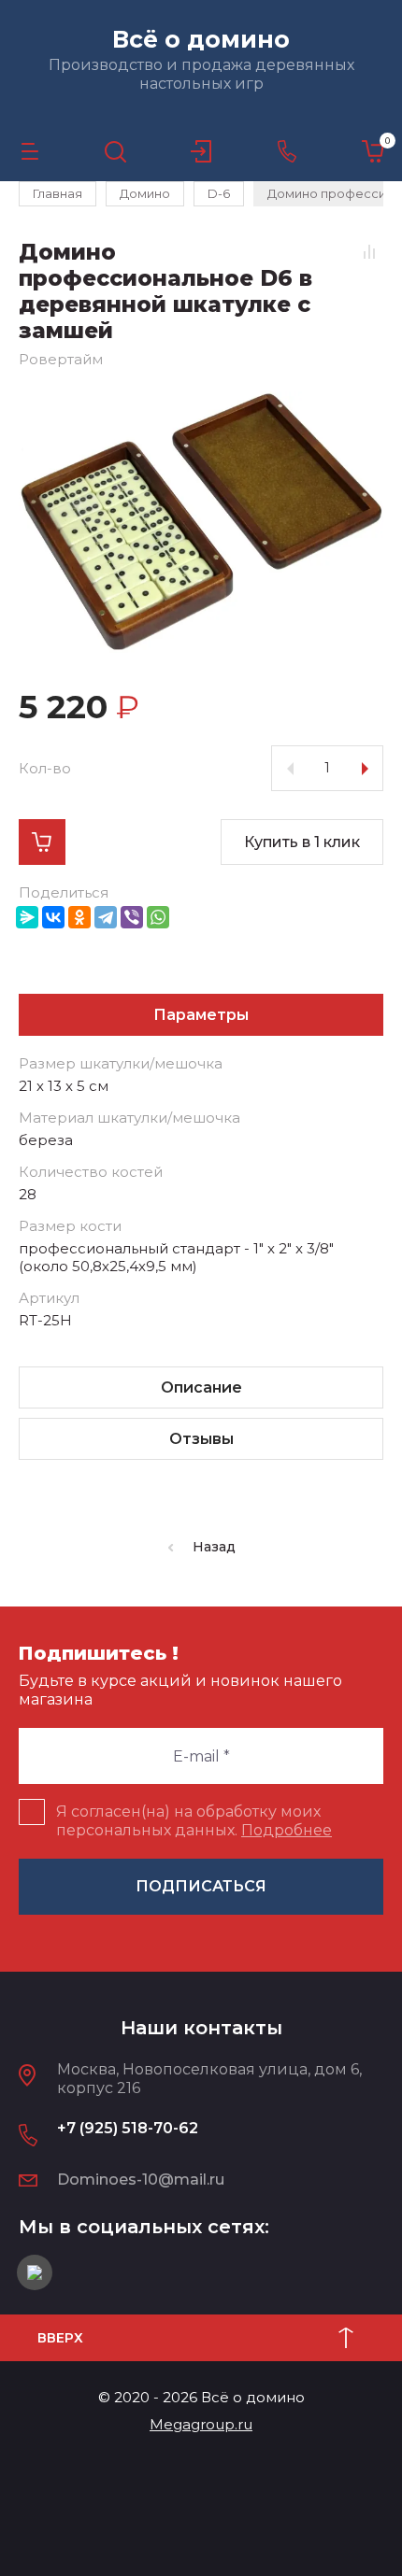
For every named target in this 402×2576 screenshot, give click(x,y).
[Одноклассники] (79, 917)
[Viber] (132, 917)
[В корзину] (42, 842)
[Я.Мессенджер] (27, 917)
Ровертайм (61, 359)
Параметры (201, 1015)
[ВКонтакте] (53, 917)
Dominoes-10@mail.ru (141, 2180)
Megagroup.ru (201, 2424)
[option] (201, 522)
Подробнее (287, 1830)
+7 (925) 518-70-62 (128, 2128)
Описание (201, 1387)
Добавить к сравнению (369, 251)
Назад (214, 1547)
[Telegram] (106, 917)
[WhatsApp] (158, 917)
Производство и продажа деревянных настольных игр (201, 74)
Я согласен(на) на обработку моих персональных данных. (194, 1821)
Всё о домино (201, 39)
